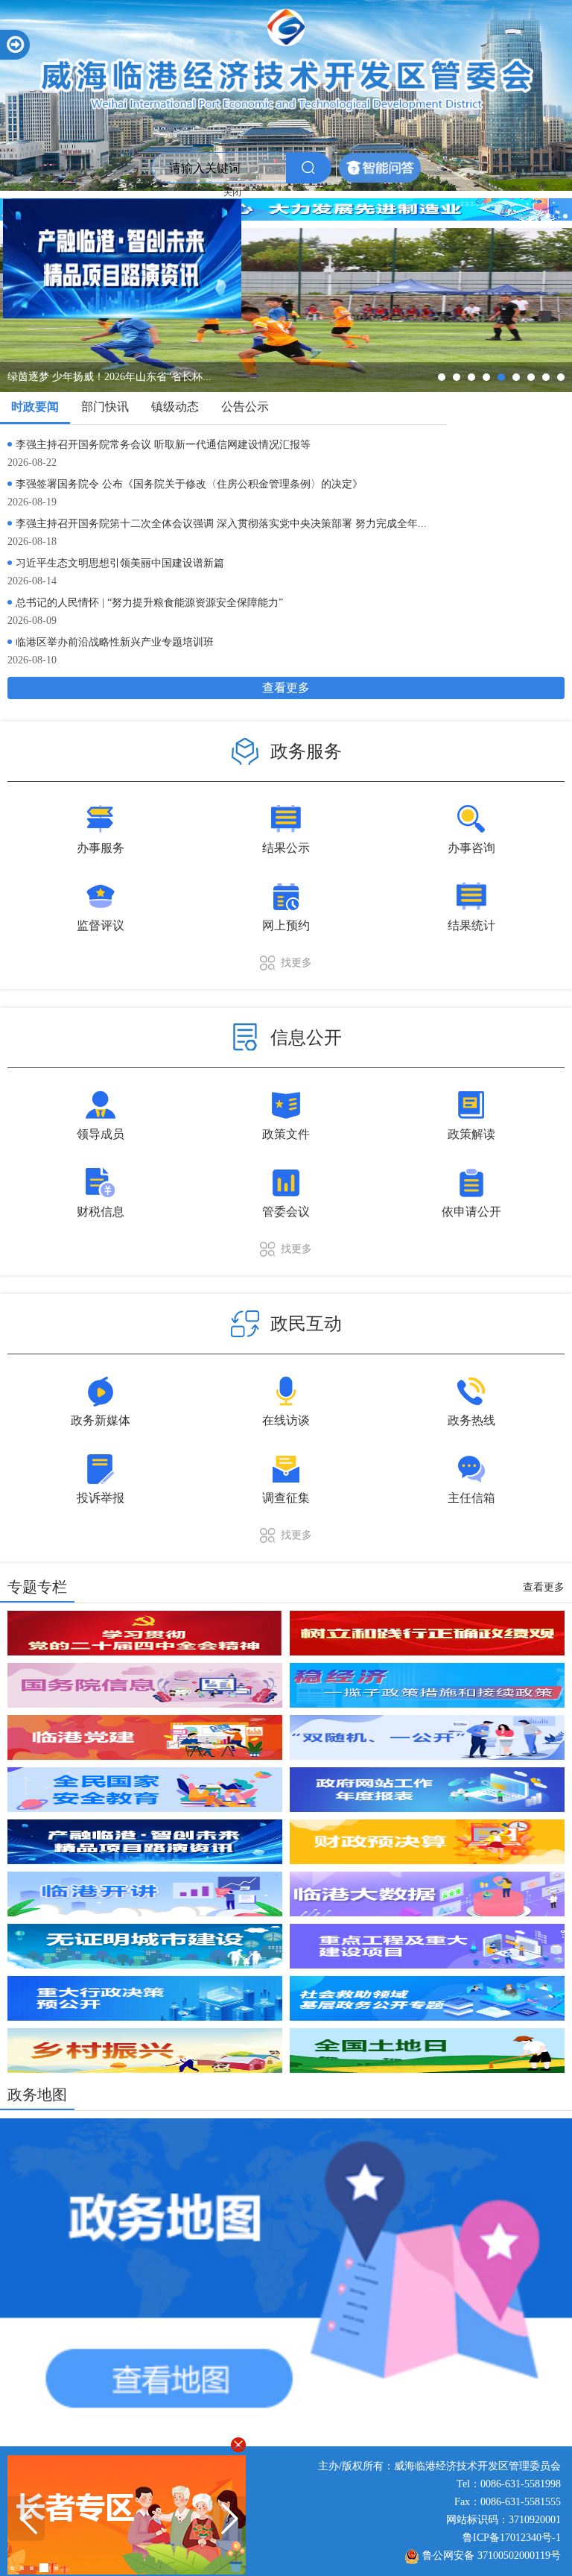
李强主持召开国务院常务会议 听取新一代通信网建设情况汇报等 (163, 445)
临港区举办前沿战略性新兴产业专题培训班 (115, 642)
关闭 (268, 228)
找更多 (296, 963)
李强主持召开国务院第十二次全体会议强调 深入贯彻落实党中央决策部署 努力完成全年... (221, 524)
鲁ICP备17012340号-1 (512, 2538)
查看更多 (286, 688)
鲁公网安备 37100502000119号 (492, 2556)
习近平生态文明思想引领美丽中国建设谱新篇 (120, 563)
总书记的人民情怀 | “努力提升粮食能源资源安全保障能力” (149, 603)
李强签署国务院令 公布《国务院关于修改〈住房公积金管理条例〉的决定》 (189, 484)
